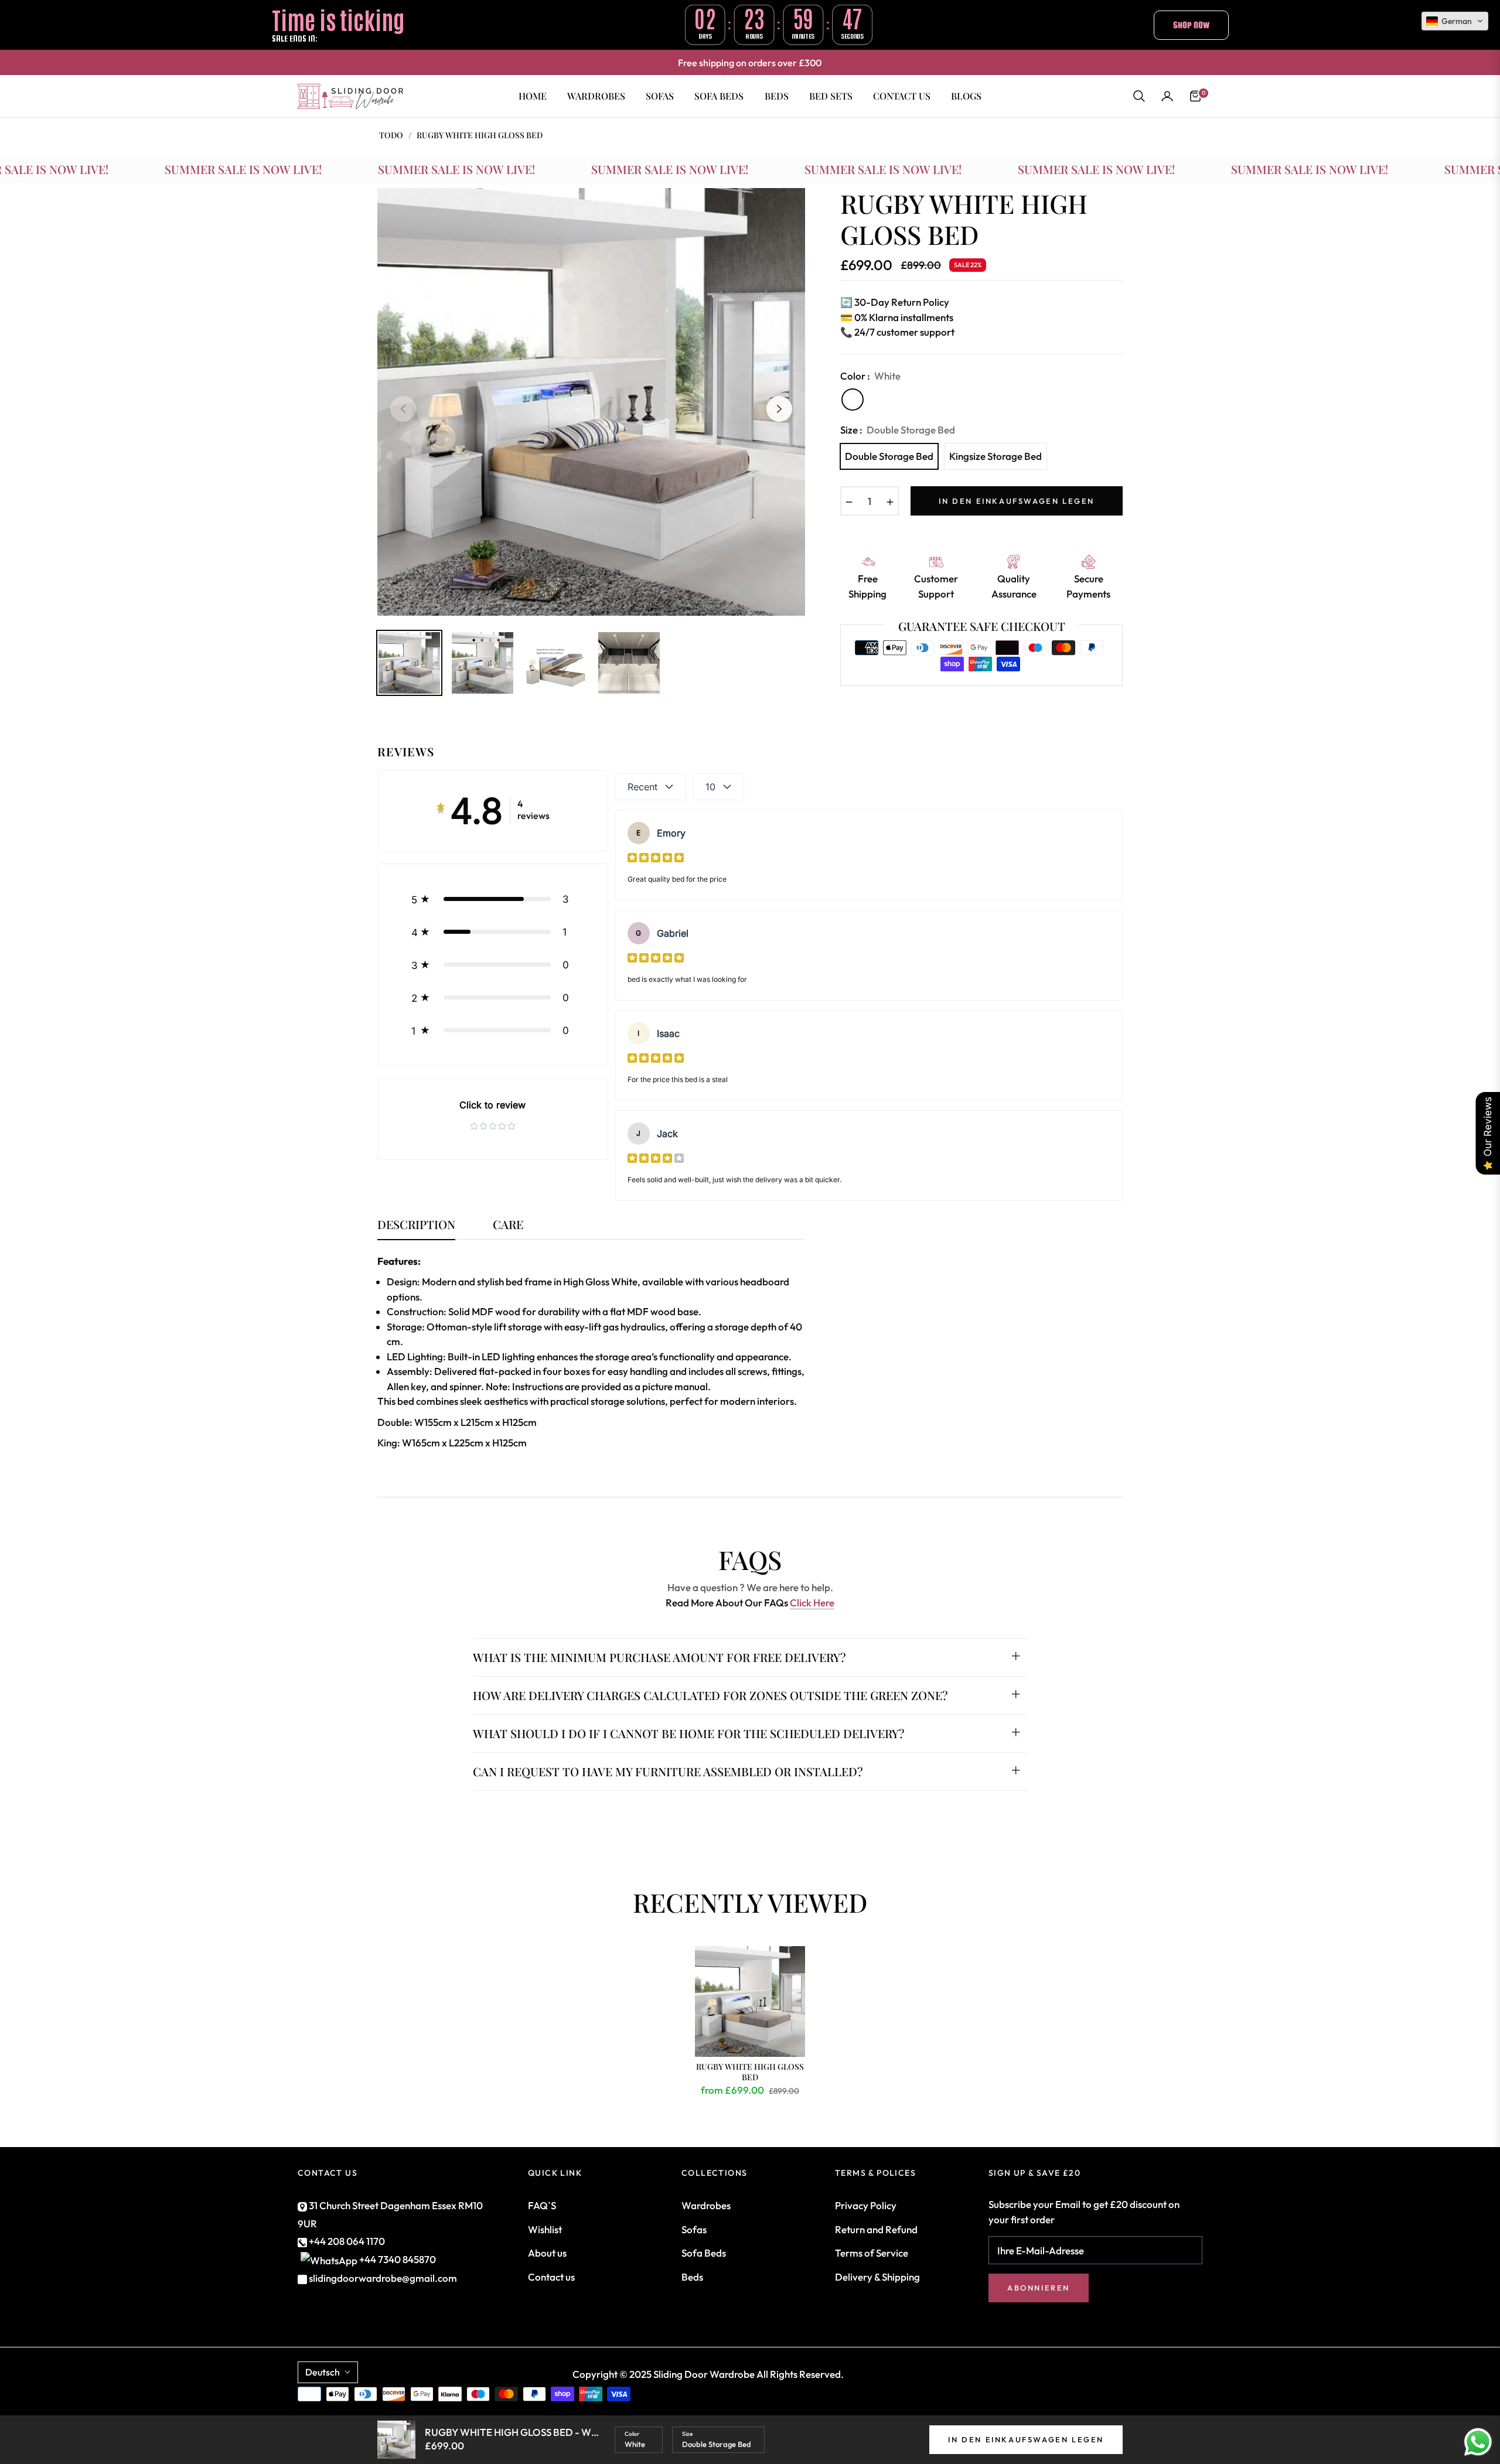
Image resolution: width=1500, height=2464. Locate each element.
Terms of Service (872, 2253)
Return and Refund (876, 2229)
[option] (591, 402)
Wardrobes (706, 2205)
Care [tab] (508, 1225)
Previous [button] (403, 409)
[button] (1139, 96)
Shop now (1191, 25)
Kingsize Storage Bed (996, 456)
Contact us (551, 2277)
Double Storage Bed (889, 456)
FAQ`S (542, 2205)
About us (547, 2253)
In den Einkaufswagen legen (1026, 2439)
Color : (870, 376)
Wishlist (545, 2229)
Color (632, 2434)
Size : (898, 430)
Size (687, 2434)
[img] (656, 857)
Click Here (812, 1603)
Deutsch (323, 2372)
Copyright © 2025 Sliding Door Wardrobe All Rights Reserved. (708, 2374)
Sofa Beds (704, 2253)
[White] (853, 400)
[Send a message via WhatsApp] (1478, 2442)
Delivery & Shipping (877, 2277)
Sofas (694, 2229)
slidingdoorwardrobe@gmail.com (382, 2278)
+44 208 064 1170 (346, 2241)
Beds (692, 2277)
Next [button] (779, 409)
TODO (391, 135)
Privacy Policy (866, 2205)
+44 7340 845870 (398, 2259)
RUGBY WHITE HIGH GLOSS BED (750, 2072)
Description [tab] (416, 1225)
